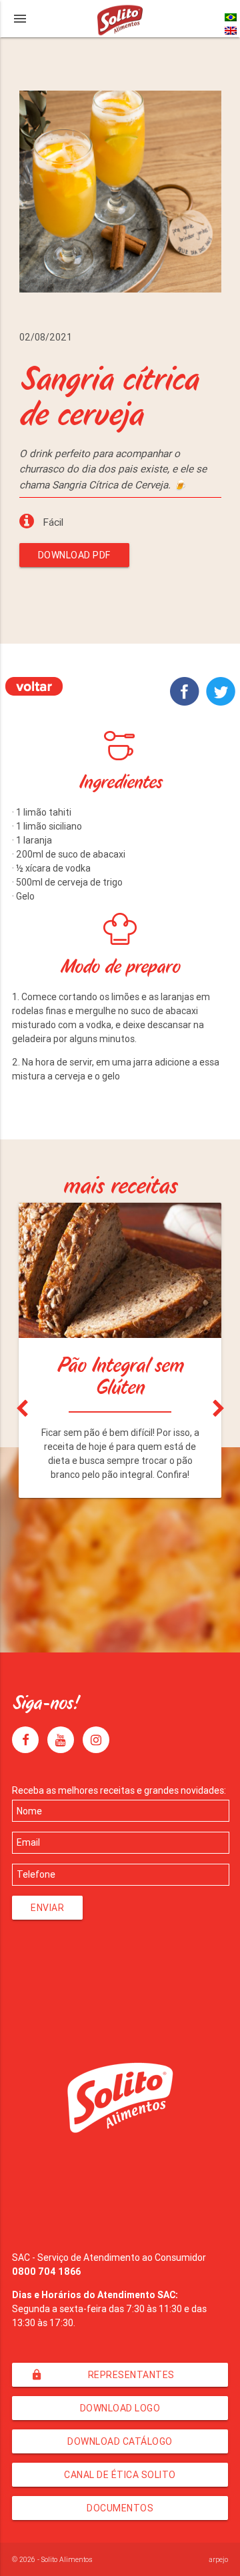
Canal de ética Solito (120, 2475)
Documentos (120, 2508)
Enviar (47, 1908)
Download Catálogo (120, 2441)
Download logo (120, 2408)
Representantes (103, 2375)
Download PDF (74, 555)
